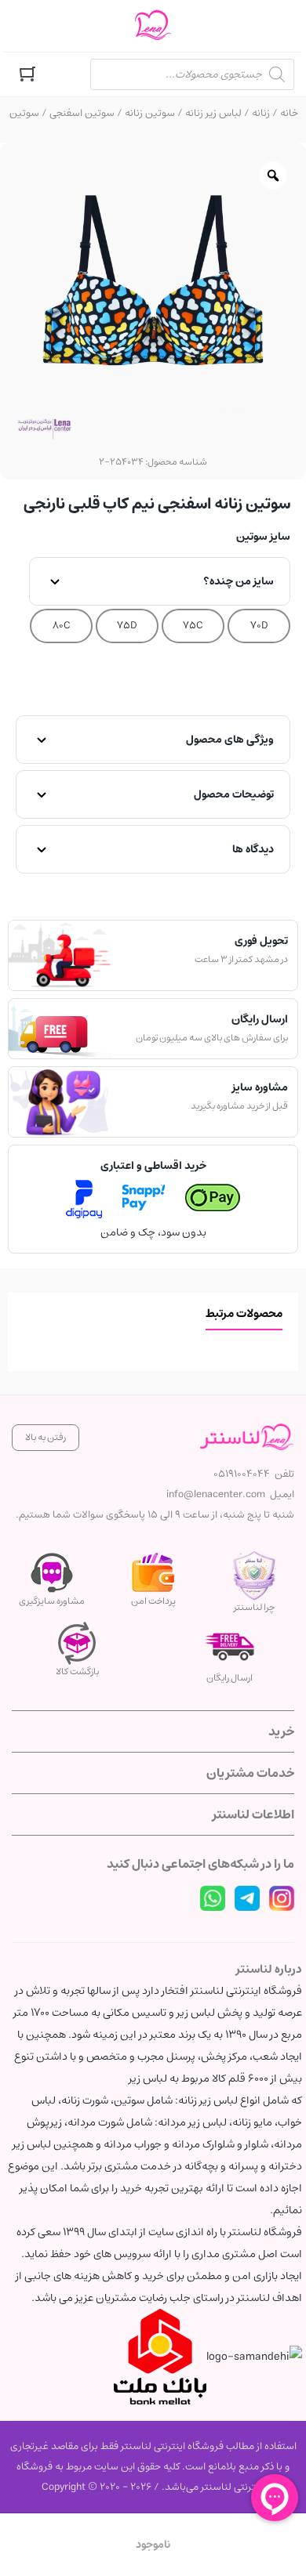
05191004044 (242, 1474)
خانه (289, 113)
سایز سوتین (263, 537)
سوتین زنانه (150, 113)
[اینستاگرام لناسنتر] (282, 1898)
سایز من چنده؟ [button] (239, 581)
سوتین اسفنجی (82, 113)
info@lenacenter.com (216, 1494)
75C (193, 626)
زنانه (261, 113)
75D (127, 626)
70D (259, 626)
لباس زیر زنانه (213, 113)
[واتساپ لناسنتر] (213, 1898)
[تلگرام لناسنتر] (247, 1898)
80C (62, 626)
